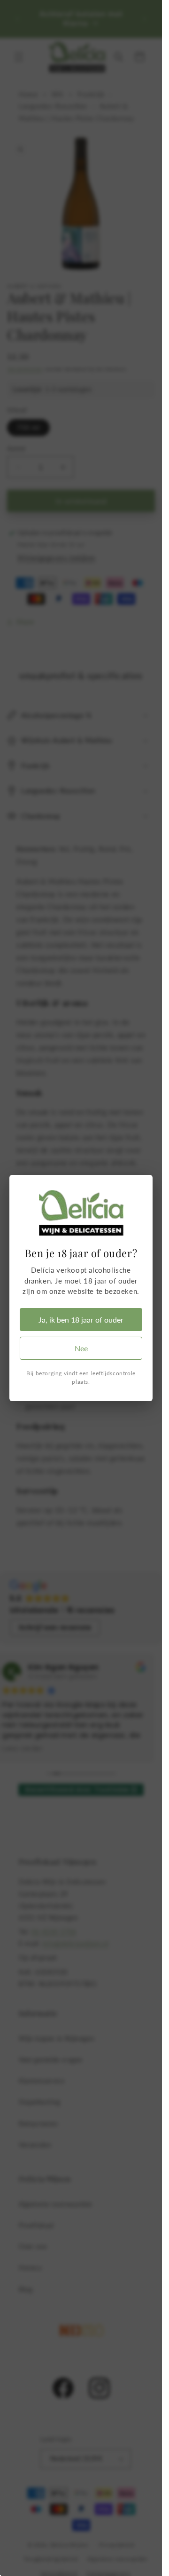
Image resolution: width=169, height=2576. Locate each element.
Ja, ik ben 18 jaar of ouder (81, 1320)
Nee (81, 1348)
